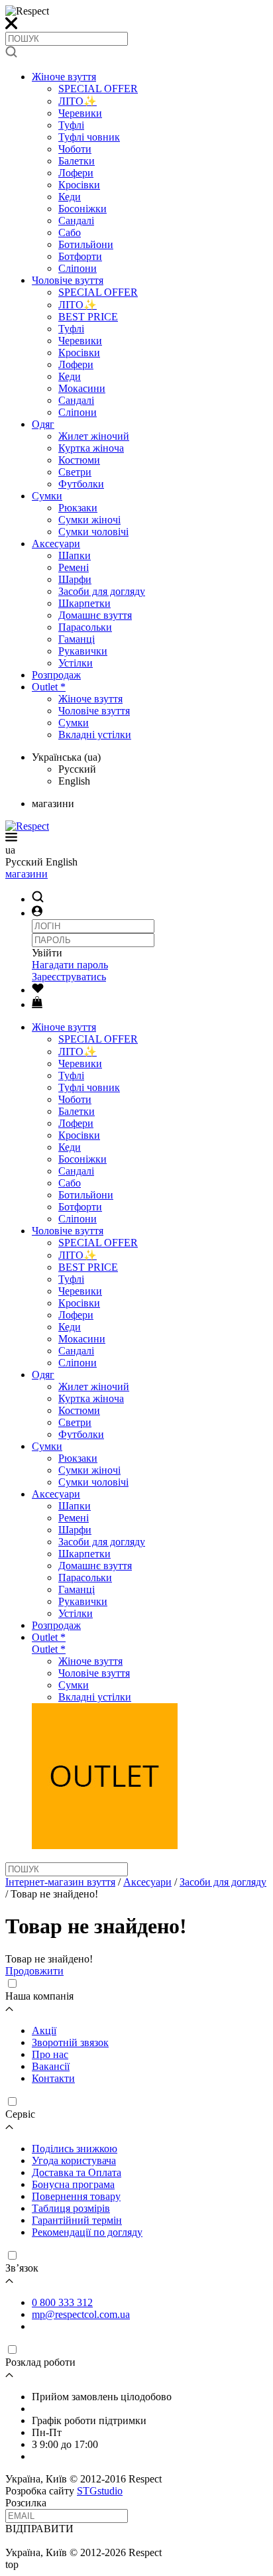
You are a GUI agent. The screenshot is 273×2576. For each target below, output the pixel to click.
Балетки (77, 161)
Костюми (79, 460)
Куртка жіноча (91, 448)
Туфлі (71, 125)
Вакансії (51, 2066)
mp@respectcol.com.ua (81, 2314)
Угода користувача (74, 2160)
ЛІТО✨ (78, 101)
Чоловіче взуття (68, 280)
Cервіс (20, 2114)
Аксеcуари (56, 544)
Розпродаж (56, 675)
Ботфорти (80, 256)
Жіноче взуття (64, 77)
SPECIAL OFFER (98, 89)
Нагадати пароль (70, 965)
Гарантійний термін (77, 2220)
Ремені (74, 567)
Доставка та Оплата (77, 2172)
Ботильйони (86, 244)
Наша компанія (39, 1996)
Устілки (76, 663)
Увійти (47, 953)
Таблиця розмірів (71, 2208)
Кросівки (79, 185)
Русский (77, 769)
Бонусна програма (73, 2184)
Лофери (76, 173)
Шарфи (75, 579)
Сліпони (78, 268)
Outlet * (49, 687)
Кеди (70, 197)
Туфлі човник (89, 137)
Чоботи (75, 149)
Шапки (75, 555)
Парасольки (85, 627)
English (74, 781)
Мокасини (82, 388)
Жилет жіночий (94, 436)
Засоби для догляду (102, 591)
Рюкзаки (78, 508)
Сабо (70, 232)
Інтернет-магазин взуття (60, 1882)
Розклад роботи (40, 2362)
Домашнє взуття (95, 615)
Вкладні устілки (95, 735)
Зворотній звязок (70, 2042)
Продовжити (34, 1971)
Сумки (47, 496)
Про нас (50, 2054)
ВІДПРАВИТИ (39, 2529)
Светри (75, 472)
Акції (44, 2030)
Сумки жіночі (89, 520)
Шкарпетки (84, 603)
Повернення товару (76, 2196)
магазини (27, 874)
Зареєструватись (69, 977)
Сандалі (76, 221)
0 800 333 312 (62, 2302)
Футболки (81, 484)
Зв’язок (22, 2268)
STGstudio (100, 2491)
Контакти (53, 2078)
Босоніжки (82, 209)
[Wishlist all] (38, 990)
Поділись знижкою (75, 2149)
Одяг (43, 424)
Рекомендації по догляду (87, 2232)
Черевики (80, 113)
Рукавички (83, 651)
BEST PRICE (88, 317)
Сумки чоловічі (93, 532)
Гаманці (77, 639)
